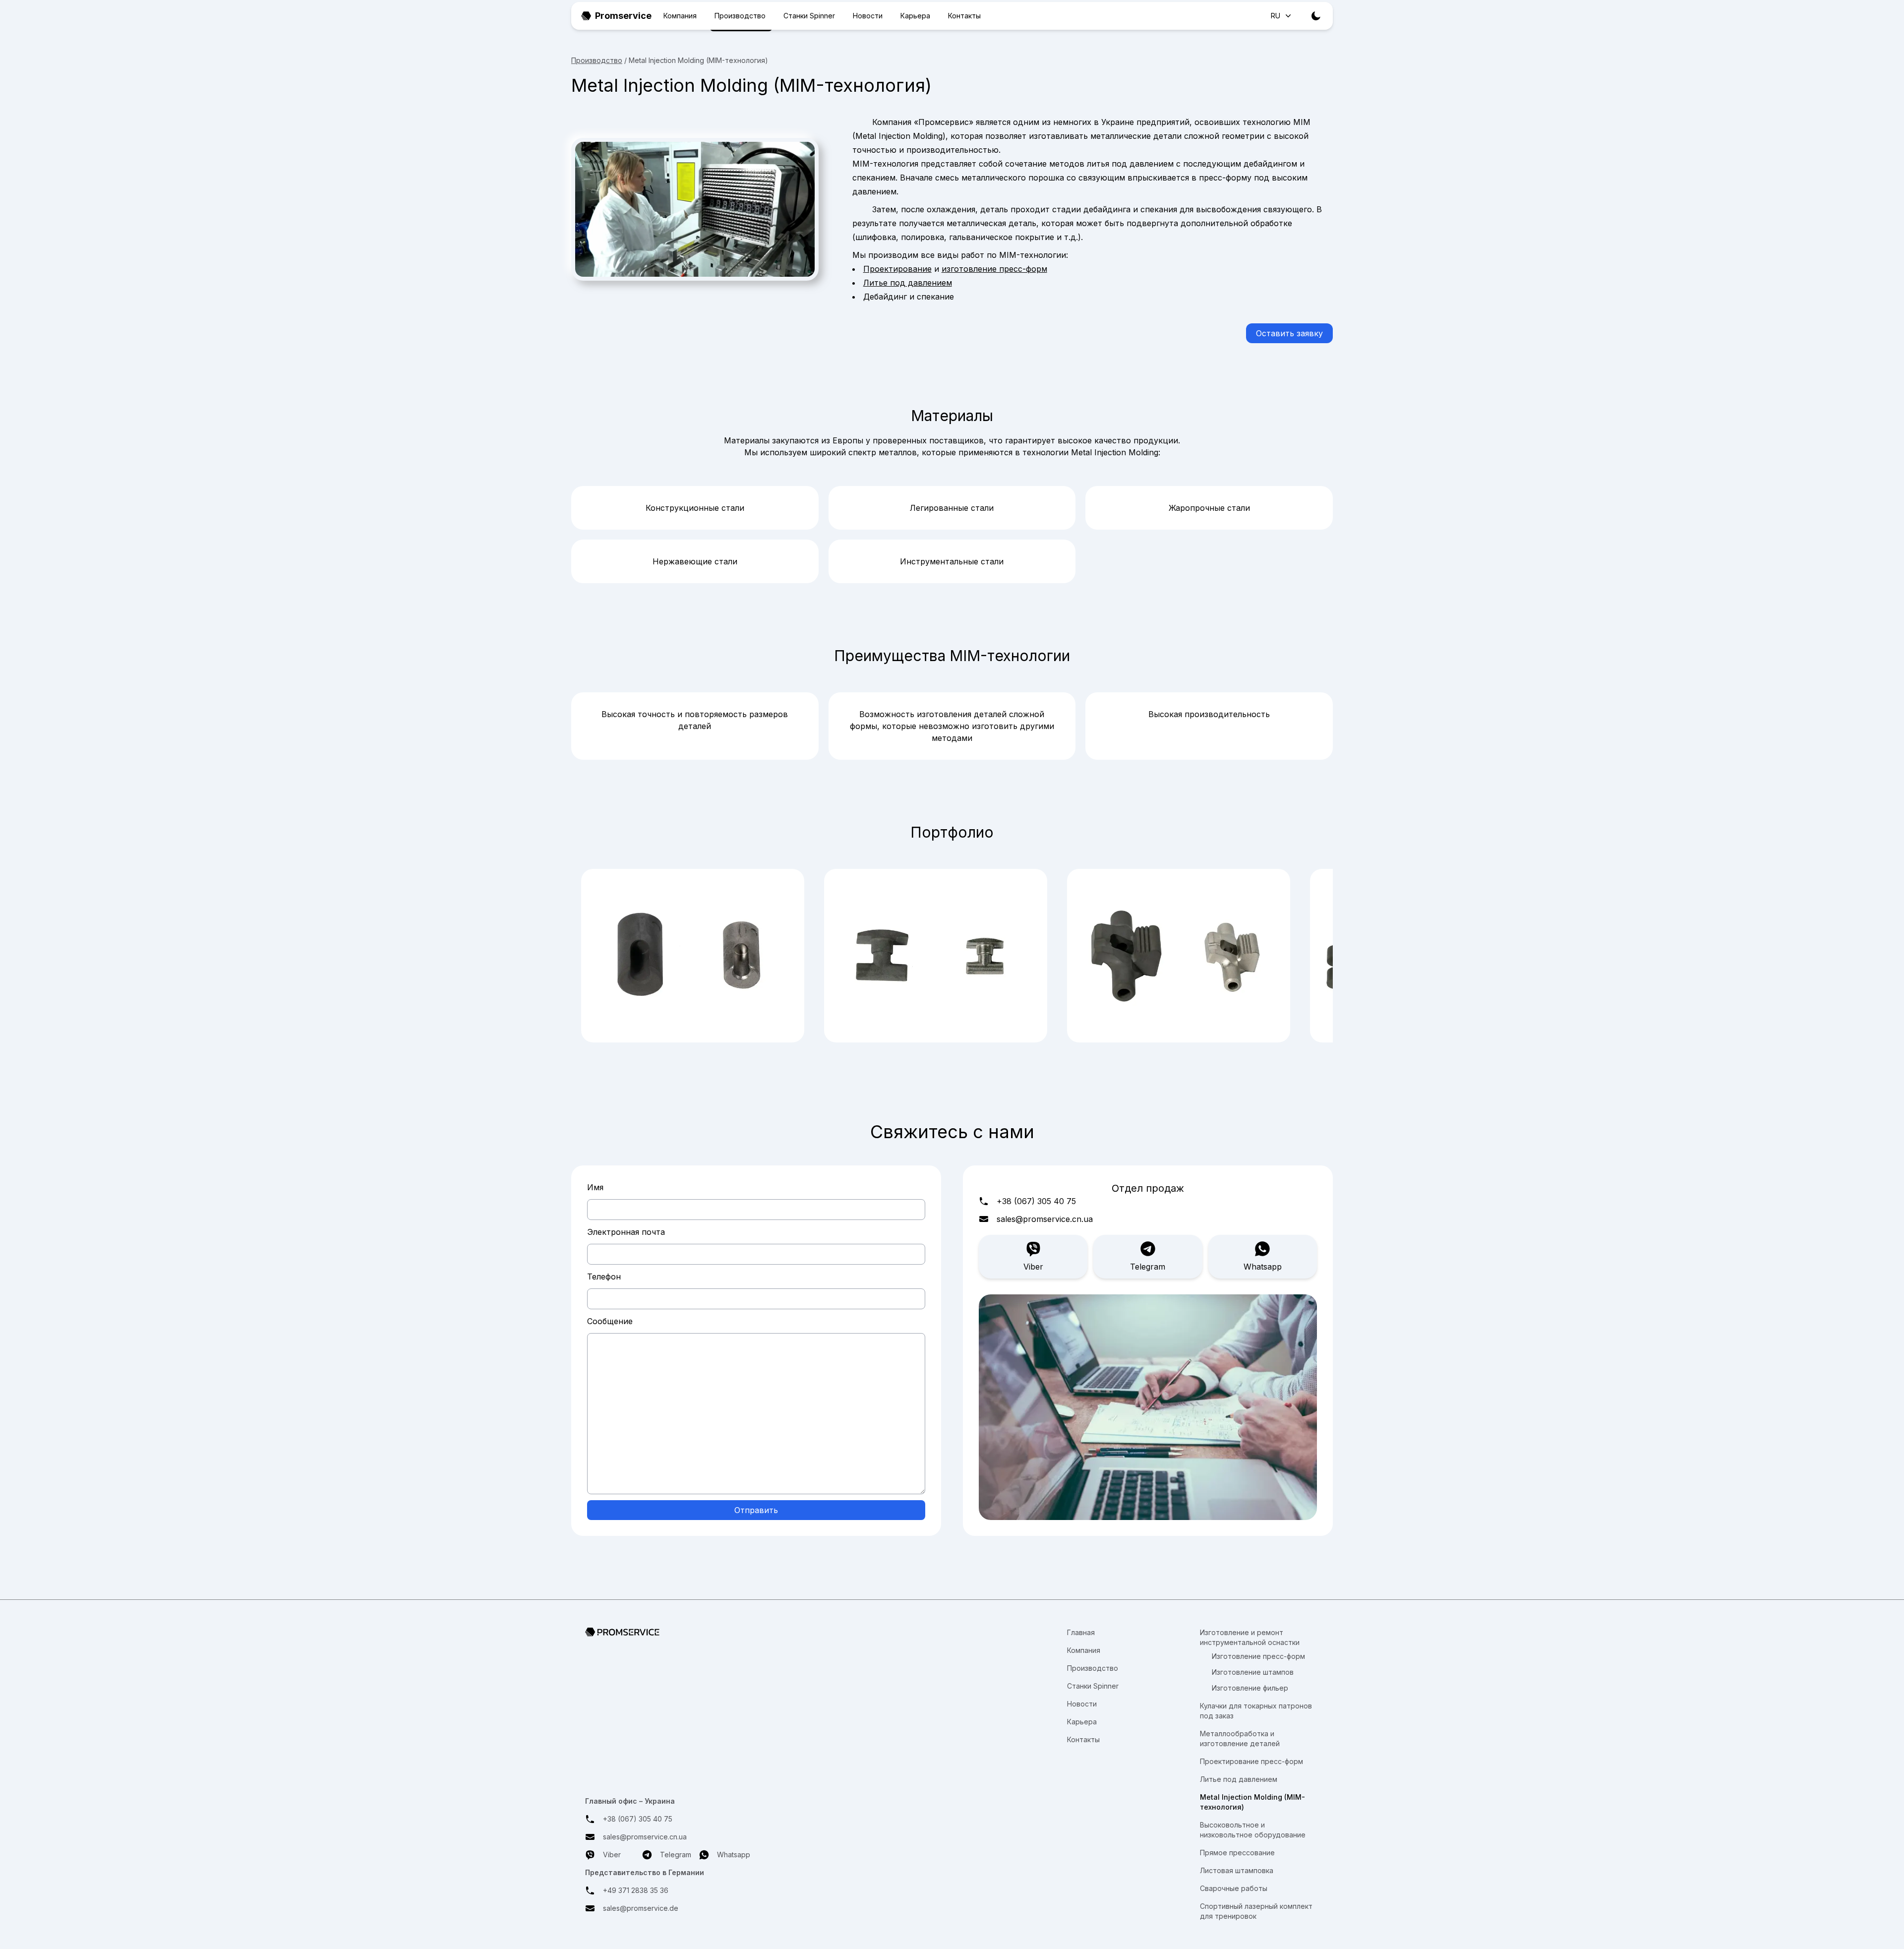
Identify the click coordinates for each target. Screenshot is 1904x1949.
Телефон (604, 1277)
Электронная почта (626, 1232)
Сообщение (610, 1321)
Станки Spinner (809, 16)
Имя (595, 1187)
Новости (868, 16)
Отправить (756, 1510)
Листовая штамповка (1237, 1870)
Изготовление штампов (1253, 1672)
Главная (1081, 1632)
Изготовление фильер (1250, 1688)
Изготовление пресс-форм (1258, 1656)
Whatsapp (1263, 1267)
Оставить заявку (1289, 333)
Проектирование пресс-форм (1251, 1761)
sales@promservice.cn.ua (1045, 1219)
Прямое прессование (1237, 1853)
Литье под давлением (908, 283)
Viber (1033, 1267)
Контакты (964, 16)
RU (1276, 16)
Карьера (915, 16)
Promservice (623, 16)
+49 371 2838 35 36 (636, 1890)
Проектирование (897, 269)
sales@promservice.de (641, 1908)
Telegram (1148, 1267)
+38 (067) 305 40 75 (1036, 1201)
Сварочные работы (1234, 1888)
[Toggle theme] (1316, 16)
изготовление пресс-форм (994, 269)
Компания (680, 16)
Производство (740, 16)
